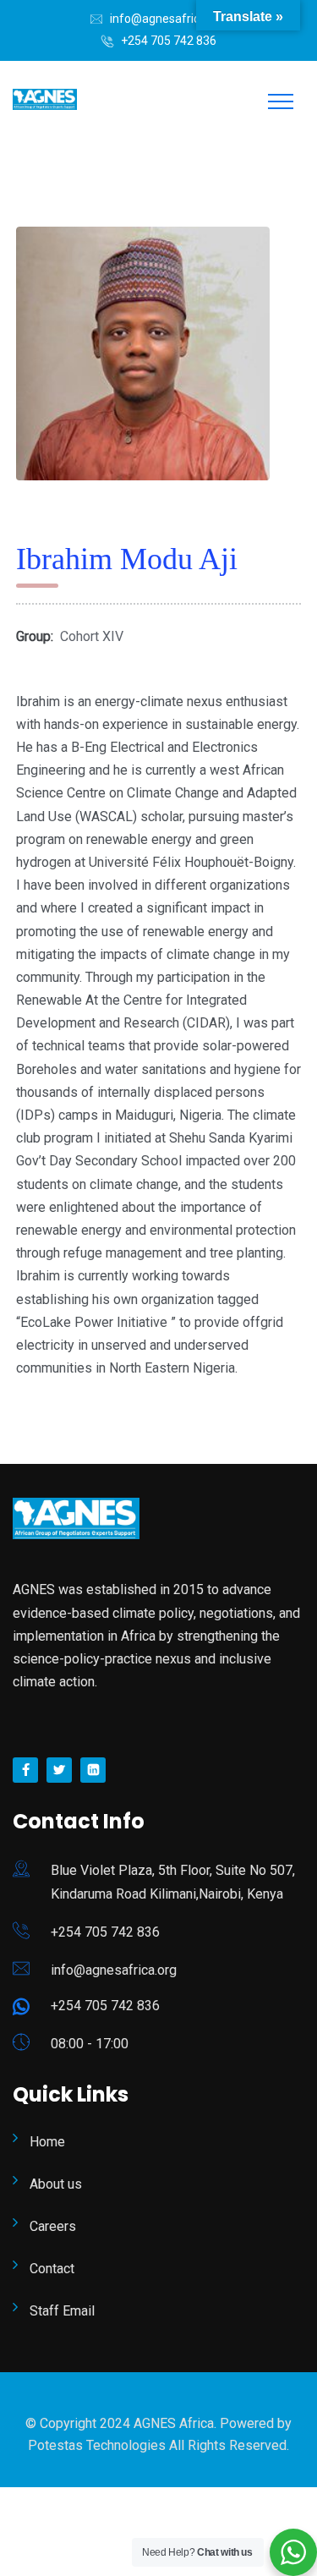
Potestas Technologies (98, 2445)
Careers (53, 2226)
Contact (52, 2269)
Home (47, 2142)
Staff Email (62, 2311)
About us (56, 2184)
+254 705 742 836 (169, 41)
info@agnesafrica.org (168, 19)
